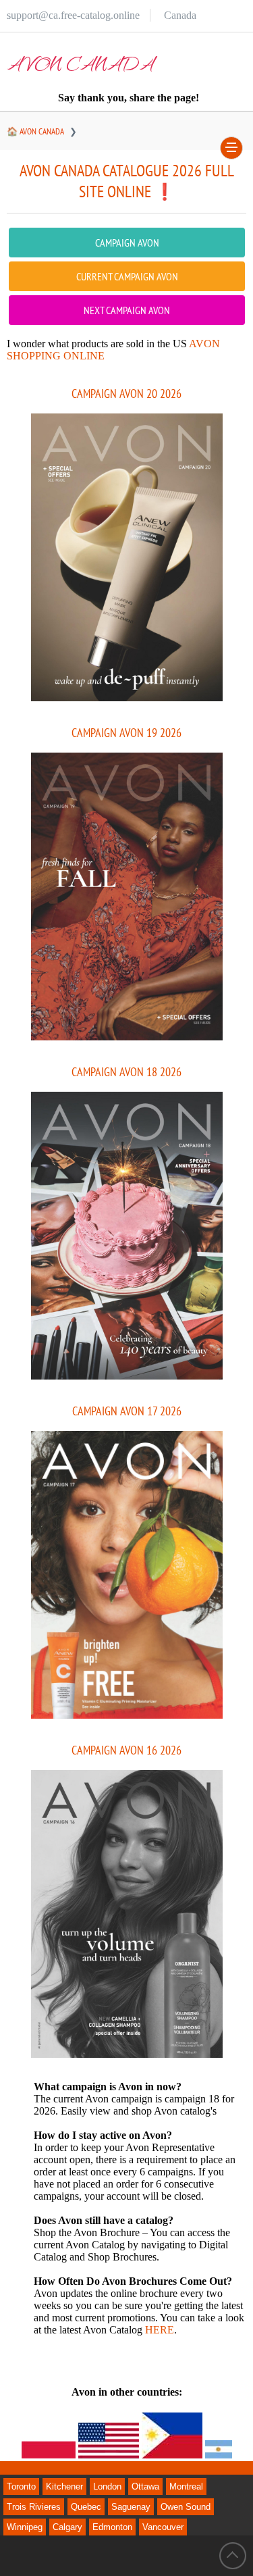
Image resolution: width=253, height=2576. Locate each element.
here (160, 2330)
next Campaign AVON (127, 310)
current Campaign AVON (127, 276)
